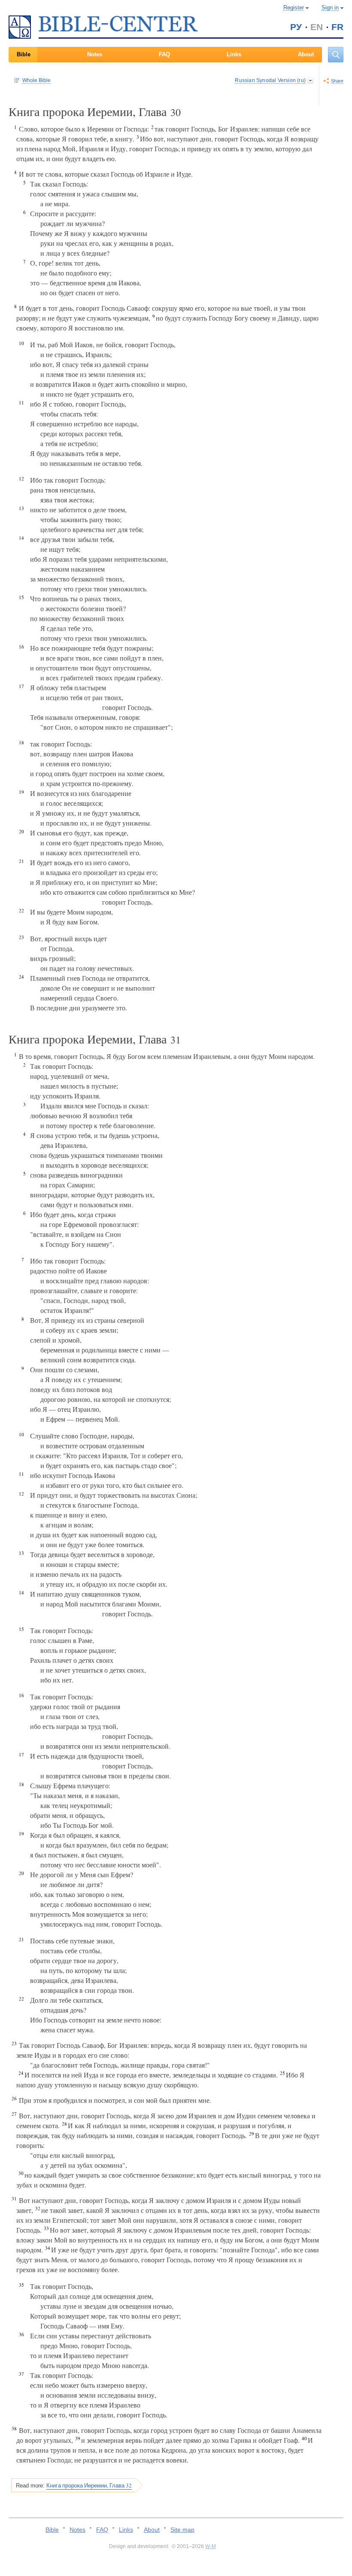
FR (337, 27)
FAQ (164, 54)
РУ (296, 27)
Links (234, 54)
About (306, 54)
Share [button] (337, 81)
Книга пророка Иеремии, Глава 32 (89, 2485)
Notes (95, 54)
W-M (211, 2546)
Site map (182, 2530)
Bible (24, 54)
